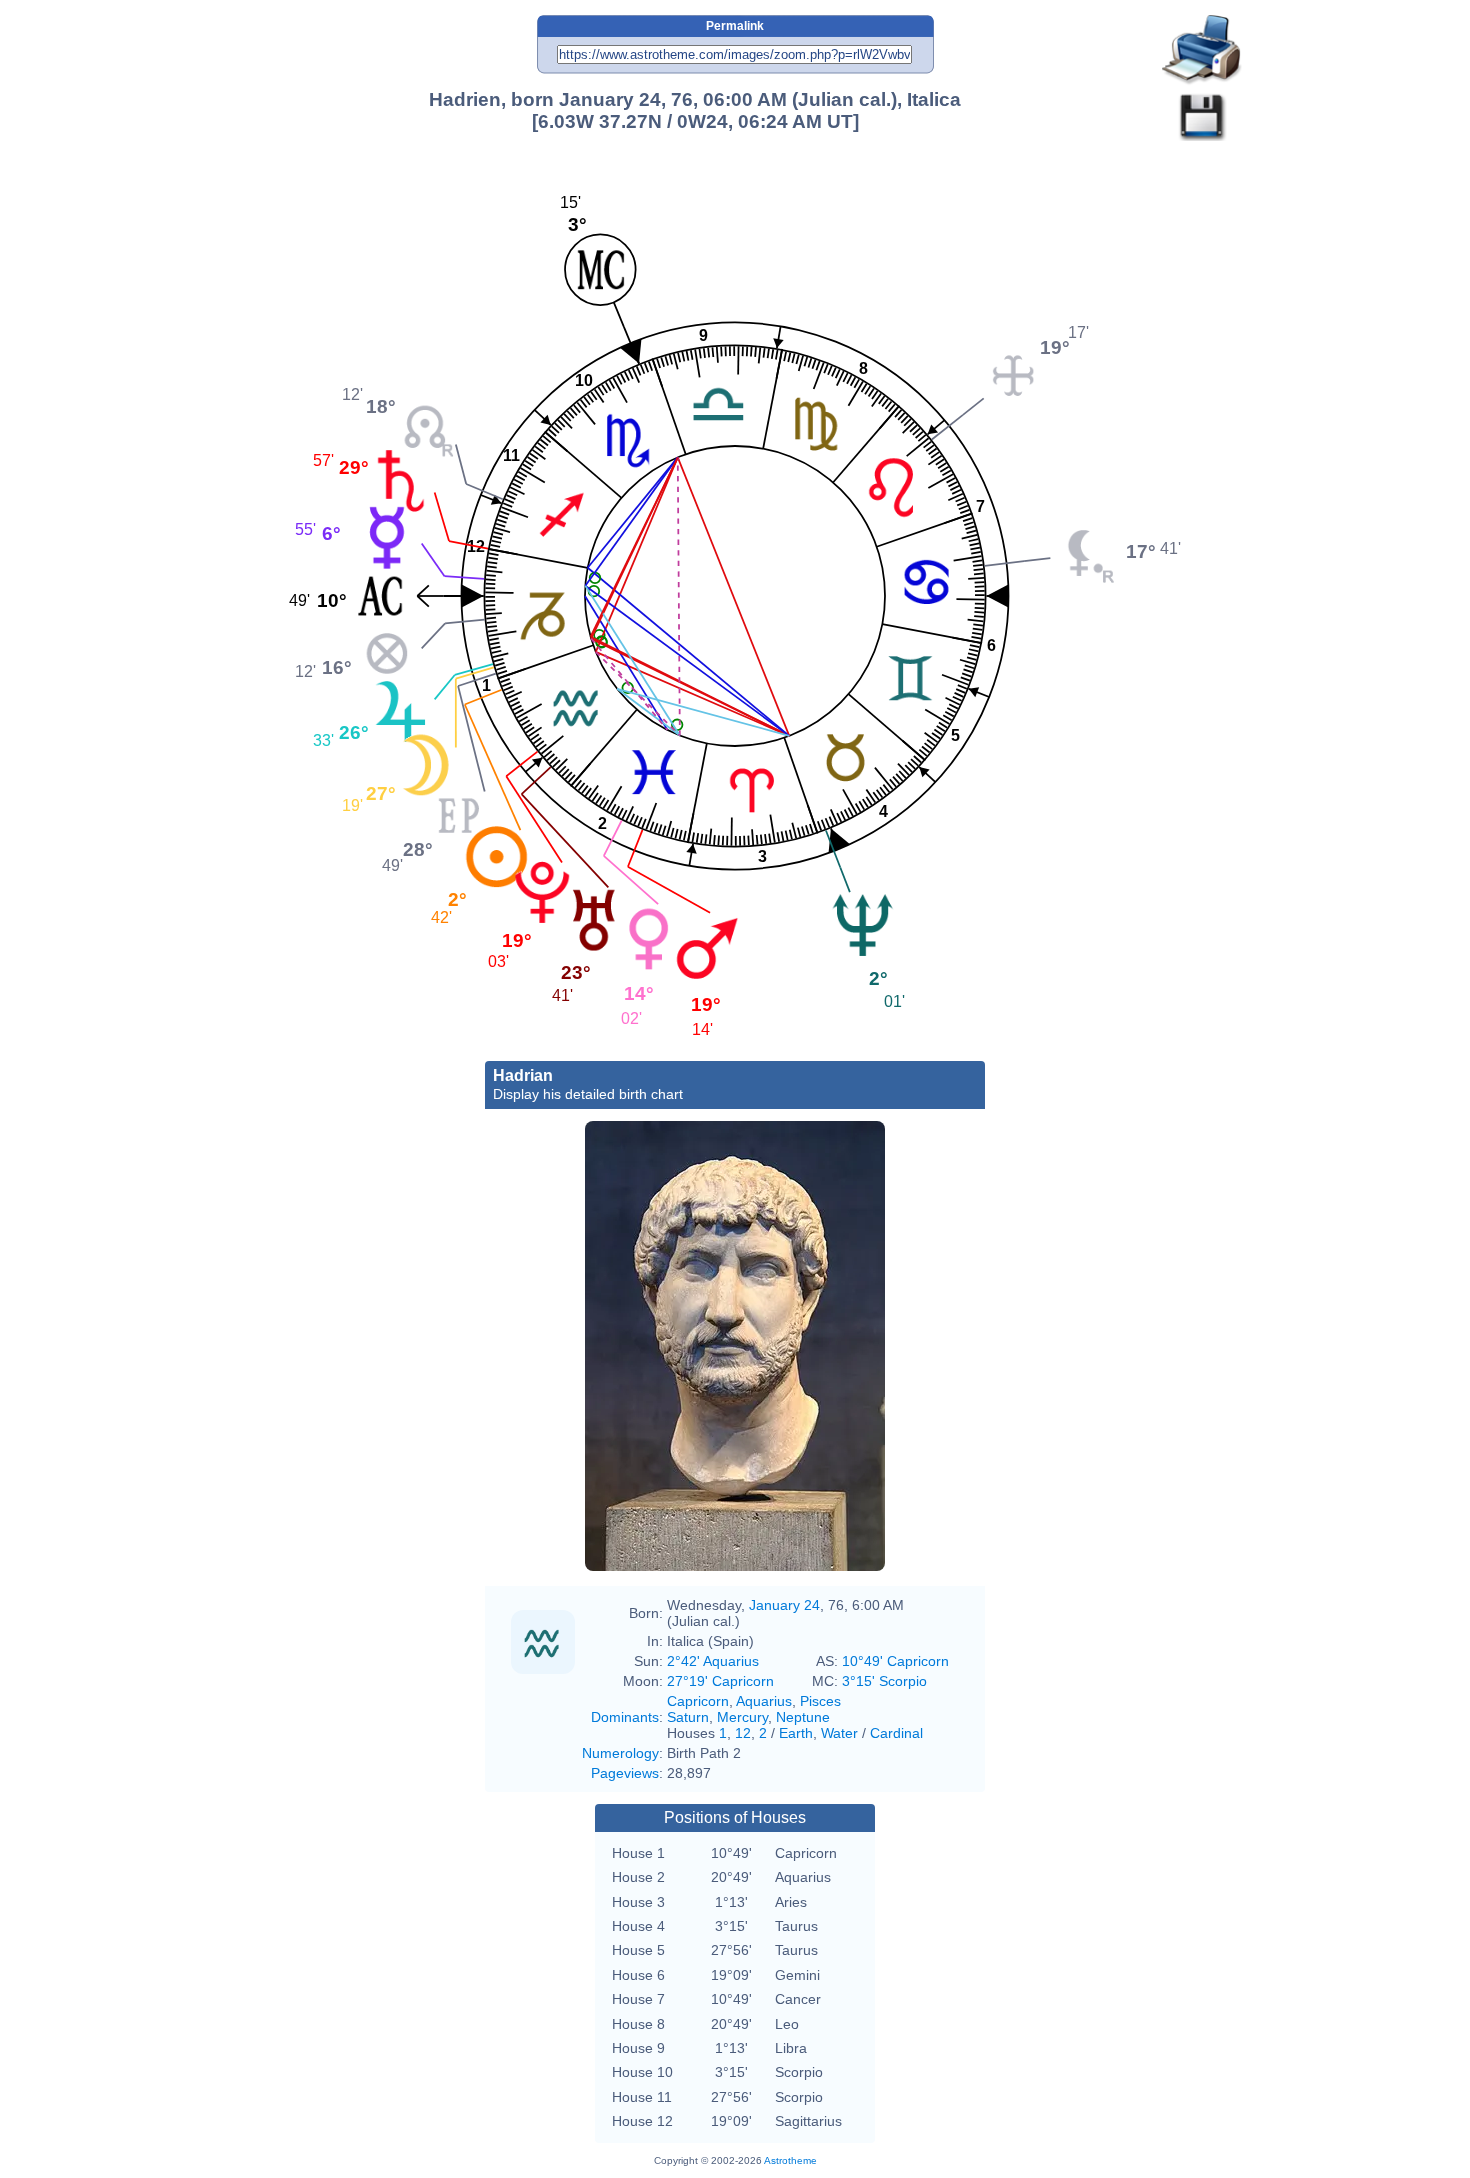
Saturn (688, 1717)
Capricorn (698, 1701)
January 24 (784, 1605)
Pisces (820, 1701)
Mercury (742, 1717)
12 (743, 1733)
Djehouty (681, 1503)
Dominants (625, 1717)
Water (839, 1733)
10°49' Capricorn (895, 1661)
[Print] (1202, 50)
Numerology (620, 1753)
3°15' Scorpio (884, 1681)
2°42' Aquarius (713, 1661)
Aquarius (764, 1701)
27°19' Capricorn (720, 1681)
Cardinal (896, 1733)
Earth (796, 1733)
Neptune (803, 1717)
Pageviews (625, 1773)
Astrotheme (790, 2160)
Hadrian (588, 1084)
